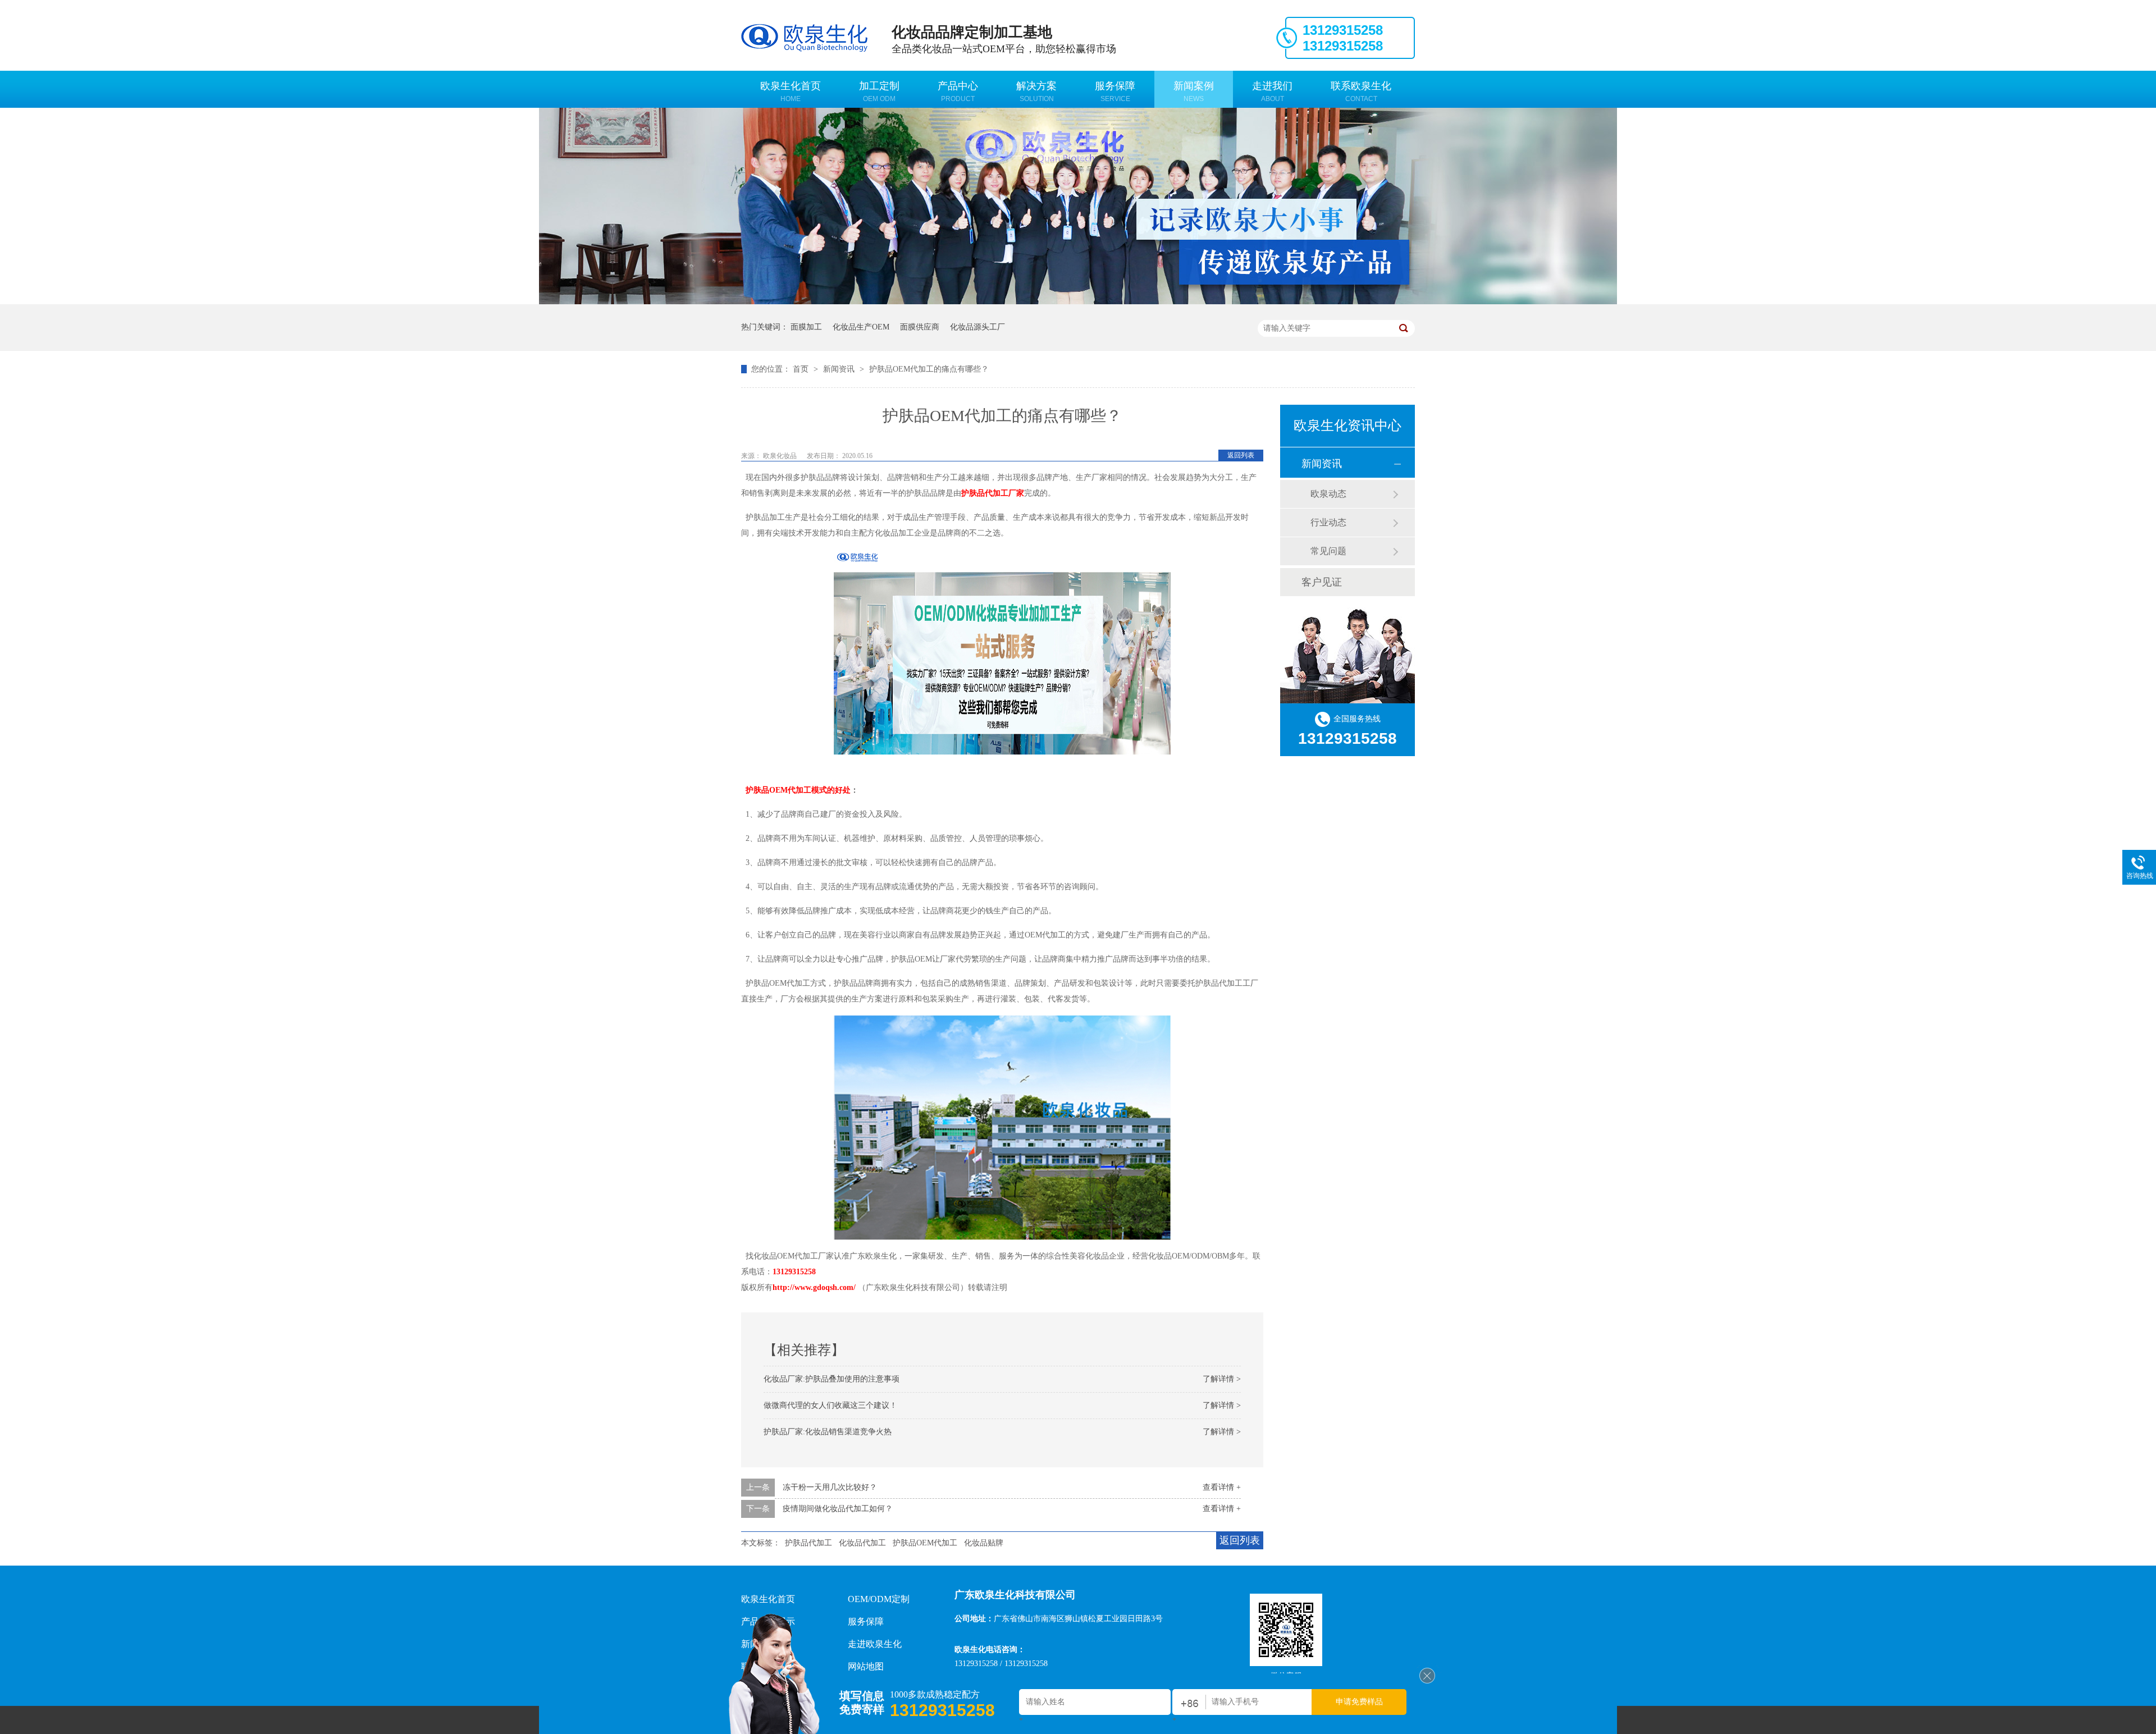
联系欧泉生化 (1361, 91)
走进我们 (1272, 91)
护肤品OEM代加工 (925, 1543)
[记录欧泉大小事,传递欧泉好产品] (1078, 302)
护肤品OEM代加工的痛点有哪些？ (929, 369)
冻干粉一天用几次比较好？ (830, 1487)
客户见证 (1322, 582)
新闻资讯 (840, 369)
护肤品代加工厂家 (993, 493)
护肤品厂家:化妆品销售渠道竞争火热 (828, 1432)
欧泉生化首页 (791, 91)
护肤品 (757, 790)
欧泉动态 (1328, 494)
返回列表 (1241, 455)
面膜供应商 (920, 327)
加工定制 (879, 91)
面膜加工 (806, 327)
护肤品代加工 (808, 1543)
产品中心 (958, 91)
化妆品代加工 (862, 1543)
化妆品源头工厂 (977, 327)
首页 (802, 369)
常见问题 (1328, 551)
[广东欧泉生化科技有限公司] (1427, 1681)
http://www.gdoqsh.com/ (814, 1287)
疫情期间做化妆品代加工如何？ (838, 1509)
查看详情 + (1222, 1487)
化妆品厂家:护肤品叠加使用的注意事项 (832, 1379)
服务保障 (1115, 91)
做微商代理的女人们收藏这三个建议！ (830, 1405)
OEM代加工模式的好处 (810, 790)
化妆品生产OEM (861, 327)
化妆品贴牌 (984, 1543)
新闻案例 (1194, 91)
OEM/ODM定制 (879, 1599)
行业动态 (1328, 522)
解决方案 (1036, 91)
